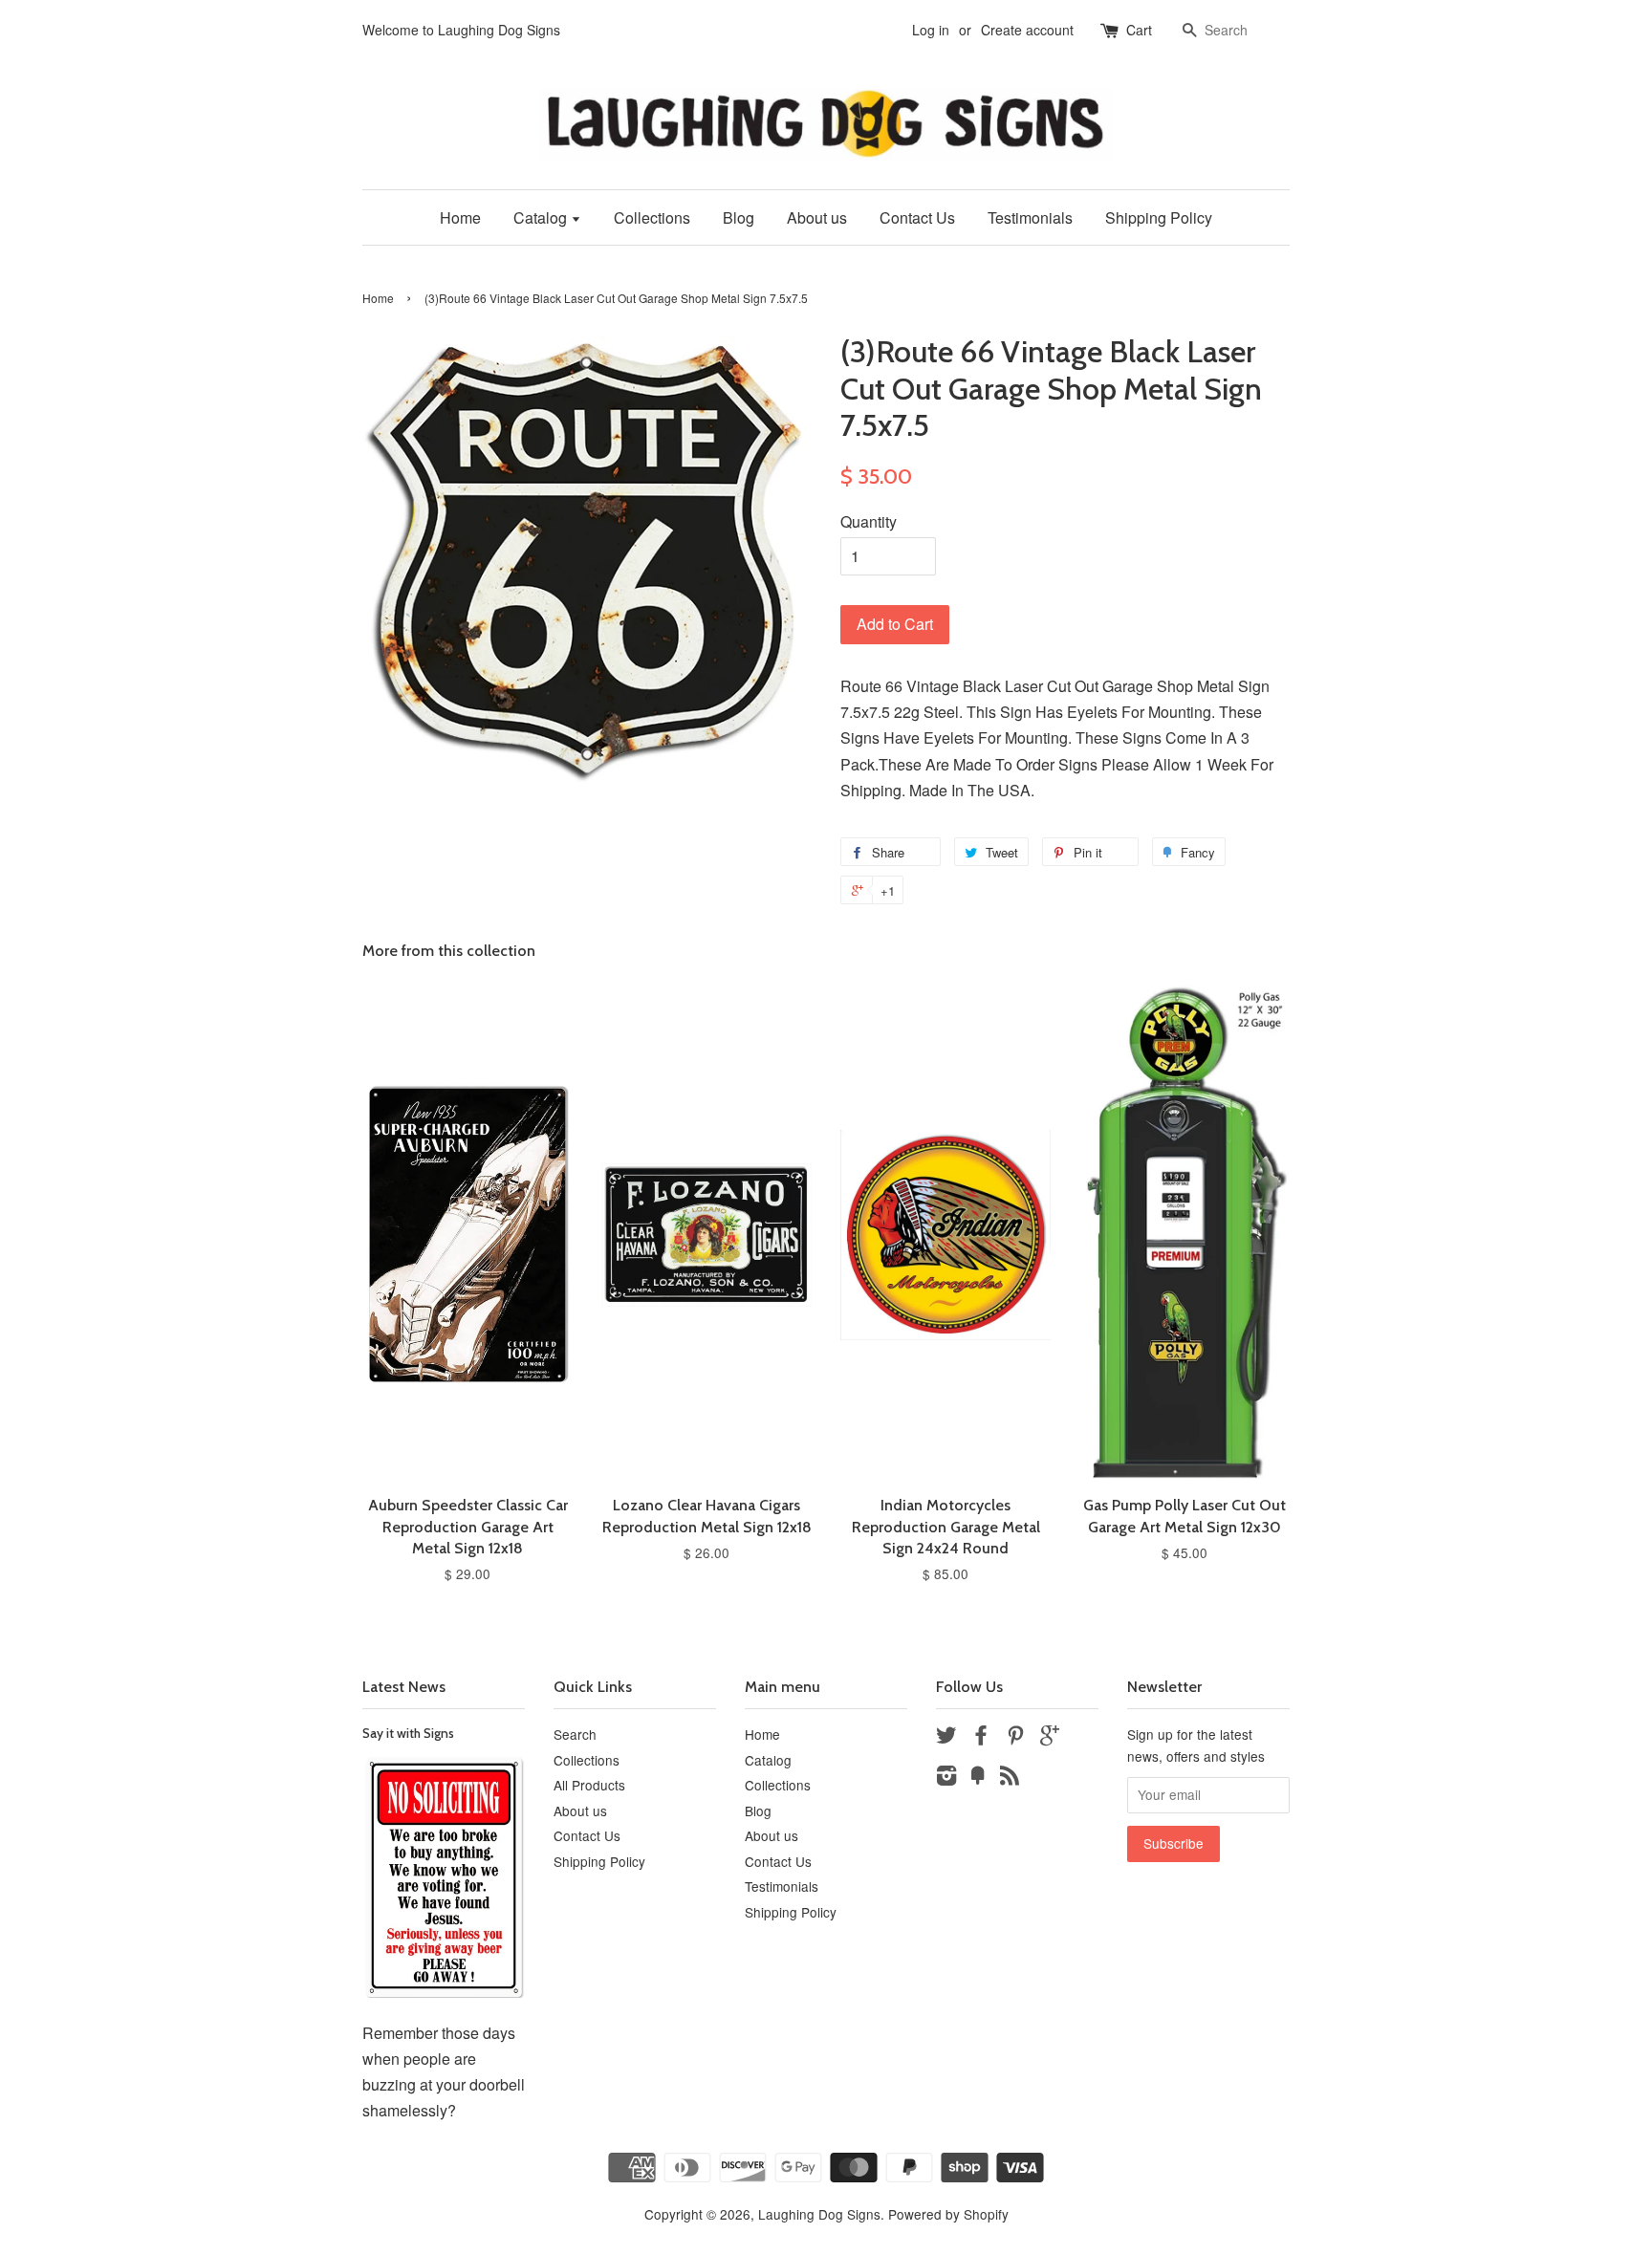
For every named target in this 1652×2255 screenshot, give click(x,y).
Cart (1139, 30)
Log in (931, 30)
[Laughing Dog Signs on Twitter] (946, 1738)
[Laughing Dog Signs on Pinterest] (1015, 1738)
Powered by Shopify (948, 2214)
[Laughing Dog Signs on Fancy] (978, 1778)
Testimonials (1030, 217)
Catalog (542, 217)
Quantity (869, 521)
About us (817, 217)
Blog (739, 217)
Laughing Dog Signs (819, 2214)
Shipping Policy (1159, 217)
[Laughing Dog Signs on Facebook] (981, 1738)
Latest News (404, 1687)
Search (575, 1734)
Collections (652, 217)
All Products (589, 1785)
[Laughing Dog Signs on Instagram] (946, 1778)
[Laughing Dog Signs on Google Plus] (1050, 1738)
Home (460, 217)
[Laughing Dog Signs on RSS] (1010, 1778)
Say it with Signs (408, 1733)
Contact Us (917, 217)
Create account (1027, 30)
